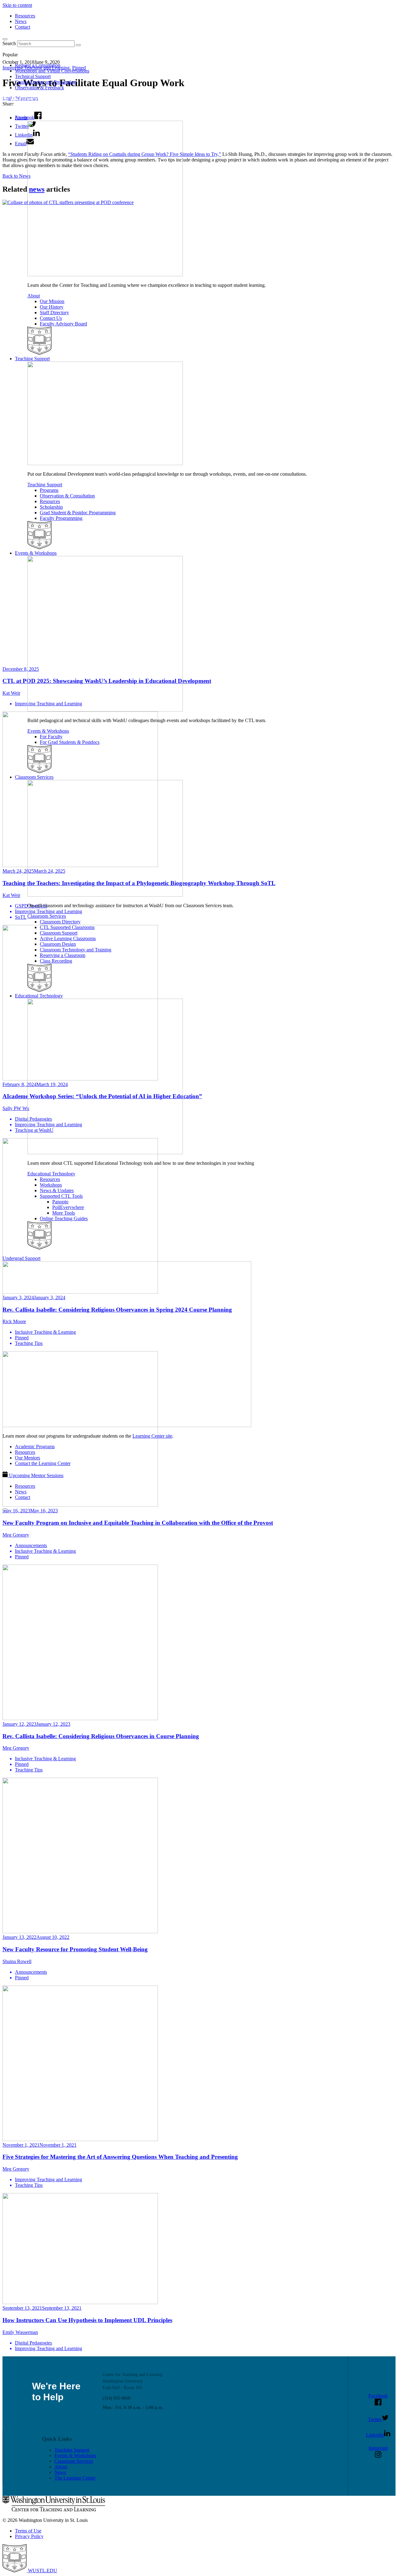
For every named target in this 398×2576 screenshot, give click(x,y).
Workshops (51, 1185)
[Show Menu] (5, 1510)
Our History (52, 307)
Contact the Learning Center (43, 1463)
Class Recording (56, 961)
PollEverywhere (68, 1207)
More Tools (64, 1213)
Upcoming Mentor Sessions (36, 1475)
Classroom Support (59, 933)
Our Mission (52, 301)
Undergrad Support (21, 1258)
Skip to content (17, 5)
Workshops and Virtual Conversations (52, 71)
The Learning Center (75, 2478)
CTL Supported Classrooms (67, 927)
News (21, 21)
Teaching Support (32, 359)
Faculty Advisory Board (63, 324)
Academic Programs (35, 1447)
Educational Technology (39, 996)
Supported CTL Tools (61, 1196)
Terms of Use (28, 2531)
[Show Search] (5, 39)
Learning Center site (152, 1436)
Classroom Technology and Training (76, 950)
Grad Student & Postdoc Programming (78, 513)
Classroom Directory (60, 922)
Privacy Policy (29, 2536)
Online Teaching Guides (64, 1218)
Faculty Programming (61, 518)
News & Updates (57, 1190)
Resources (25, 16)
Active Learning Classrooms (68, 938)
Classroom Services (34, 777)
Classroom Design (58, 944)
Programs (49, 490)
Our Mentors (28, 1458)
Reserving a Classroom (62, 955)
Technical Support (33, 76)
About (21, 118)
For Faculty (51, 737)
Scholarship (51, 507)
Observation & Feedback (39, 88)
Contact (23, 27)
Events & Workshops (36, 553)
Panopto (60, 1202)
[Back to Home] (47, 107)
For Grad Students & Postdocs (70, 742)
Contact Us (51, 318)
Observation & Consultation (67, 496)
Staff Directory (54, 313)
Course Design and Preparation (46, 82)
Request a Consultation (38, 65)
